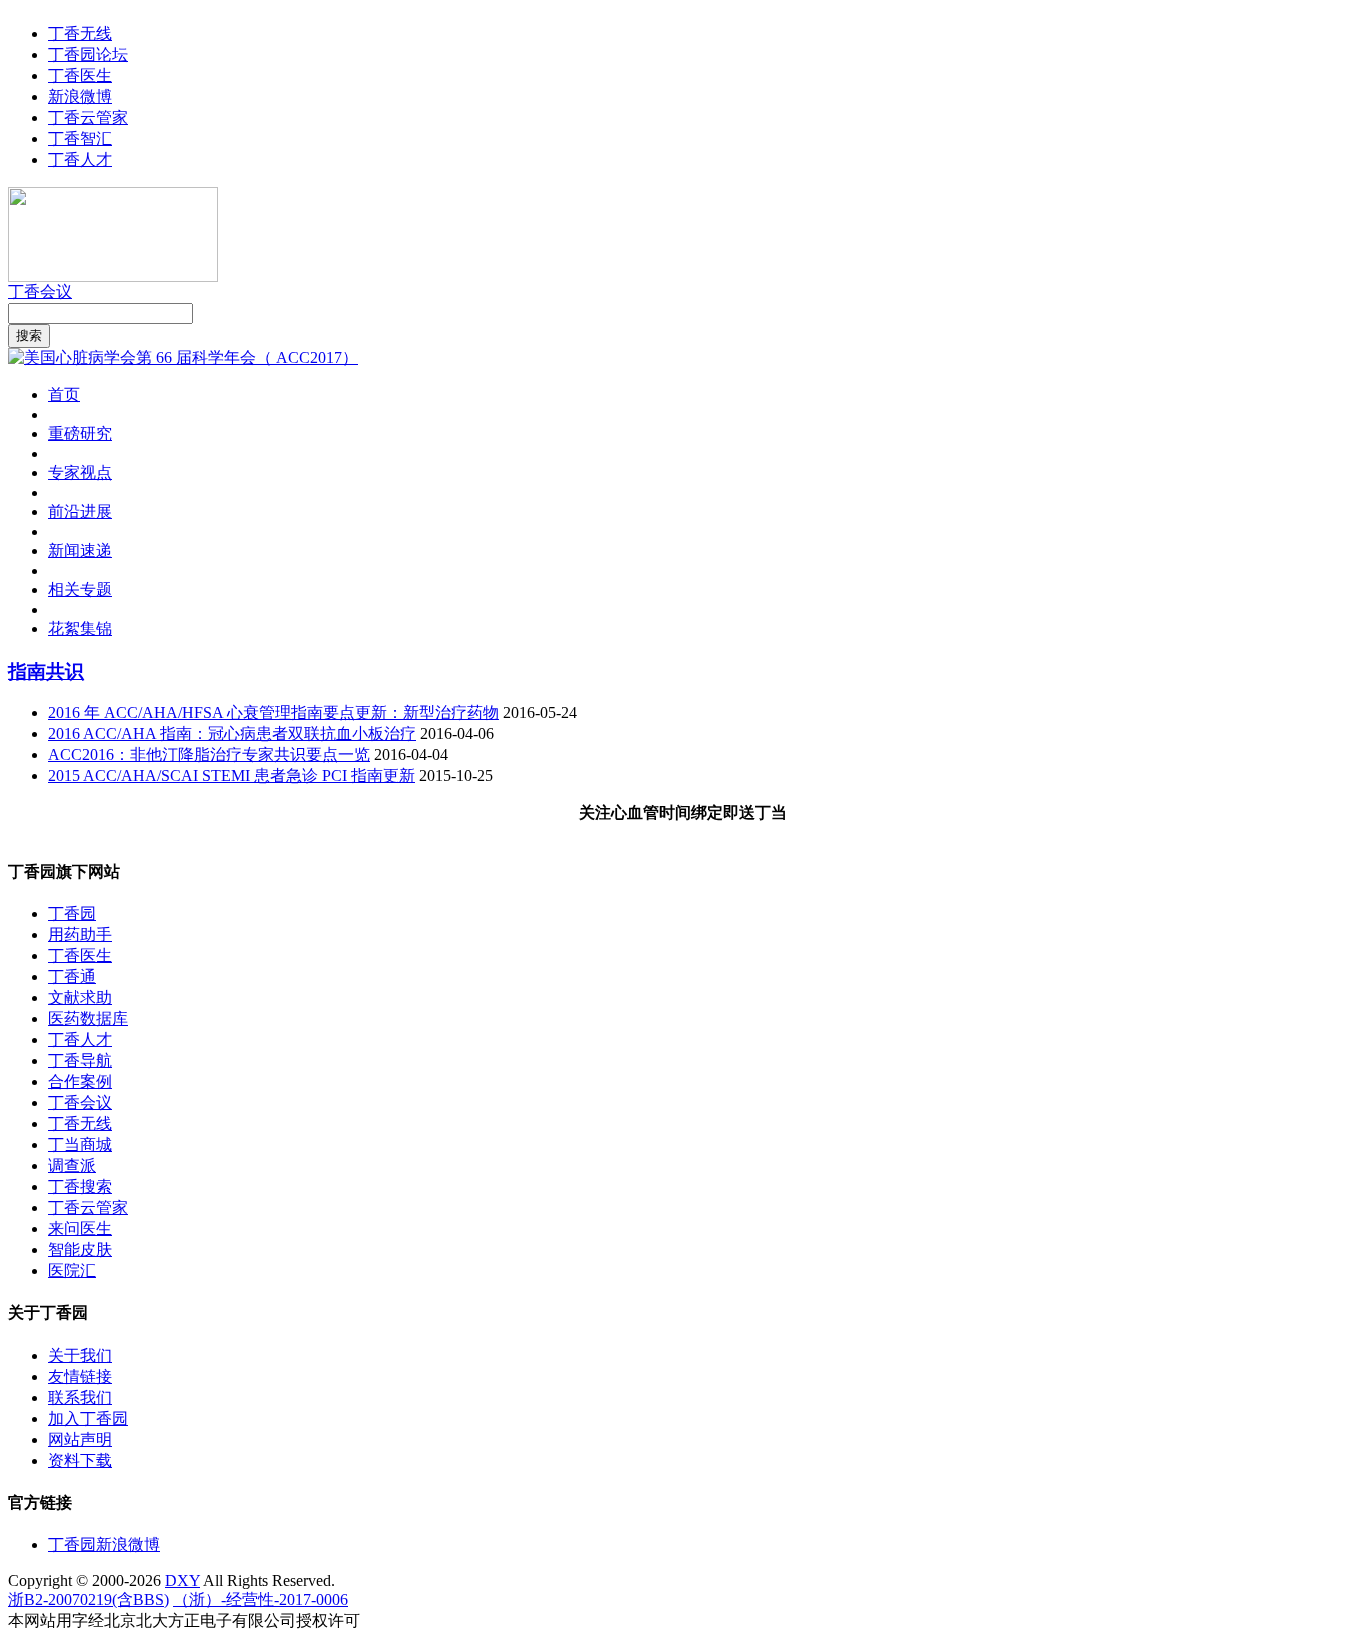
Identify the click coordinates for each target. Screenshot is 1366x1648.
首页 (64, 394)
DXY (182, 1580)
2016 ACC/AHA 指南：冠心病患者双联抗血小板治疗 (232, 733)
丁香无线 (80, 33)
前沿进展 (80, 511)
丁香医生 (80, 75)
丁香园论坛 (88, 54)
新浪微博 (80, 96)
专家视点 (80, 472)
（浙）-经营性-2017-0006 (260, 1599)
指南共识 (46, 671)
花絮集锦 (80, 628)
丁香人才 (80, 159)
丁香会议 (40, 291)
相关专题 (80, 589)
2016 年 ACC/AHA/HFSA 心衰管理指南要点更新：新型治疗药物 (273, 712)
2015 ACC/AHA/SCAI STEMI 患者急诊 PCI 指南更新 (231, 775)
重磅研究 (80, 433)
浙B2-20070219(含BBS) (88, 1599)
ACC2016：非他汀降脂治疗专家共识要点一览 (209, 754)
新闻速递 (80, 550)
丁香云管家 (88, 117)
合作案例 (80, 1081)
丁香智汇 (80, 138)
